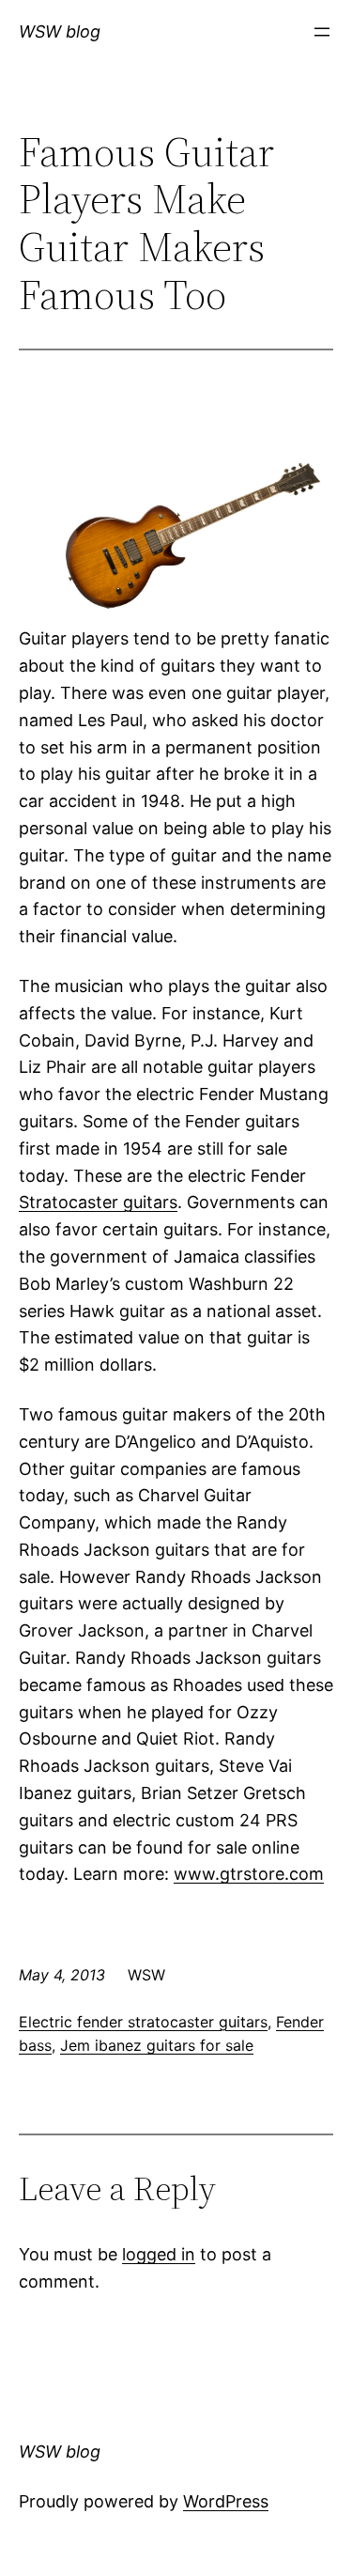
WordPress (226, 2501)
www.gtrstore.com (249, 1874)
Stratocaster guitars (98, 1202)
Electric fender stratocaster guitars (143, 2022)
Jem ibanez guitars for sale (157, 2045)
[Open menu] (322, 32)
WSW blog (60, 31)
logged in (159, 2254)
